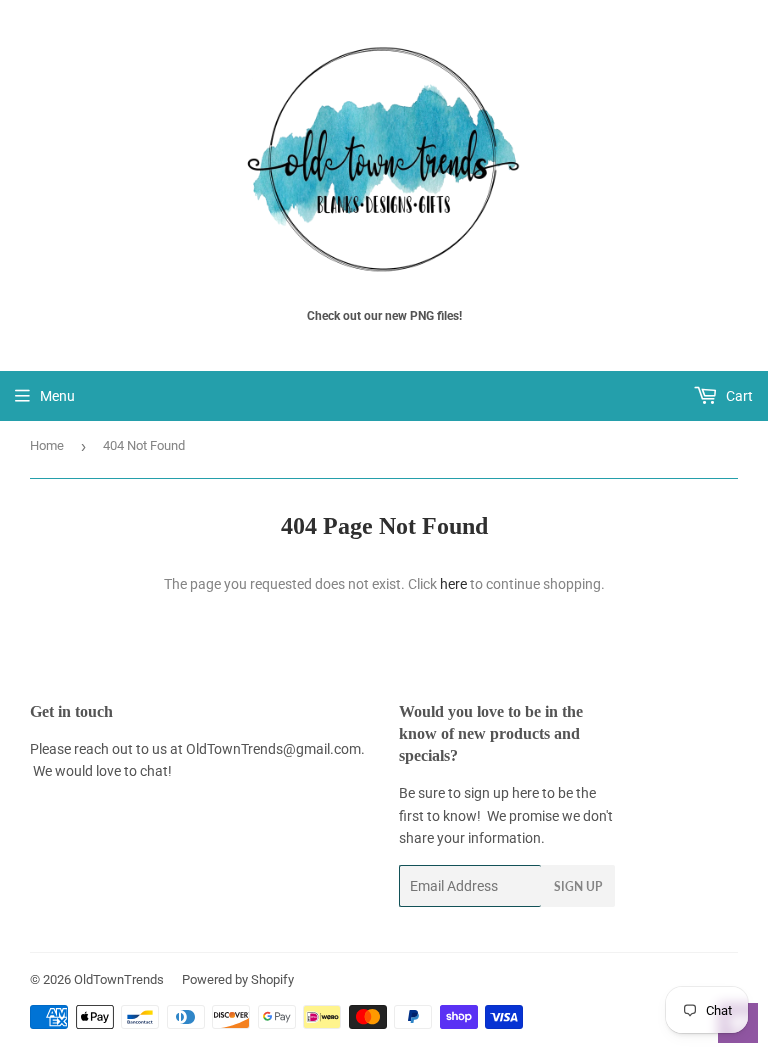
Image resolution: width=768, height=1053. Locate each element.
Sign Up (578, 886)
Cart (738, 396)
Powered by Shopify (238, 979)
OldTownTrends (119, 979)
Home (47, 445)
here (453, 584)
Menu (57, 396)
